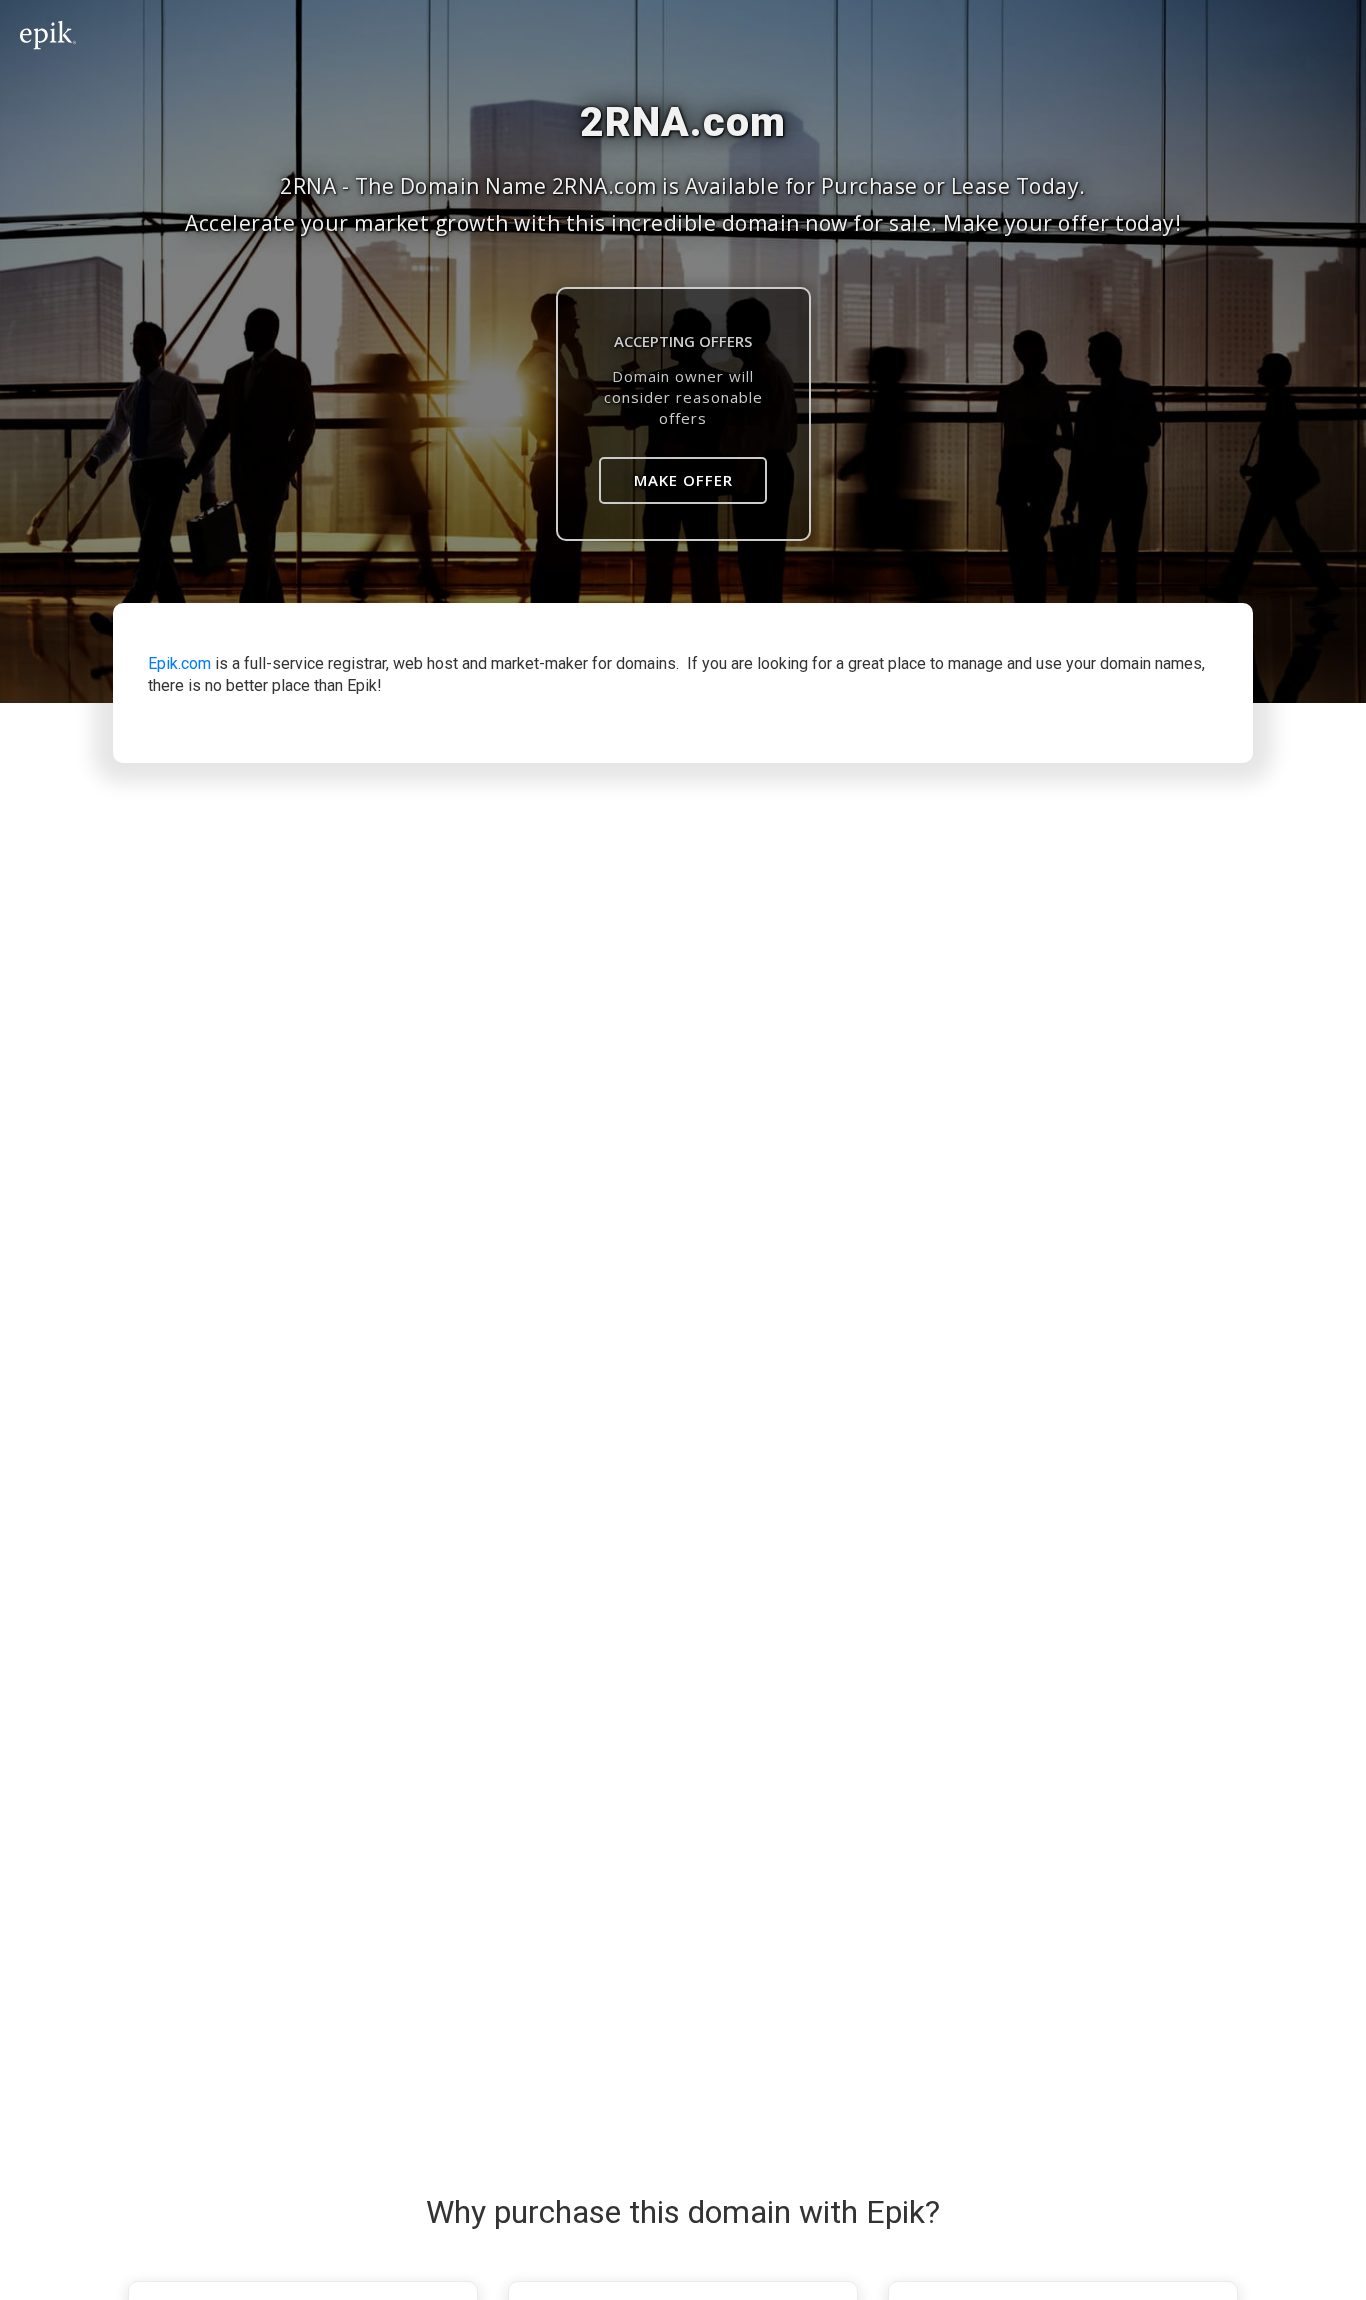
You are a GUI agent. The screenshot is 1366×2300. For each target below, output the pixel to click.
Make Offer (683, 480)
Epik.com (179, 663)
